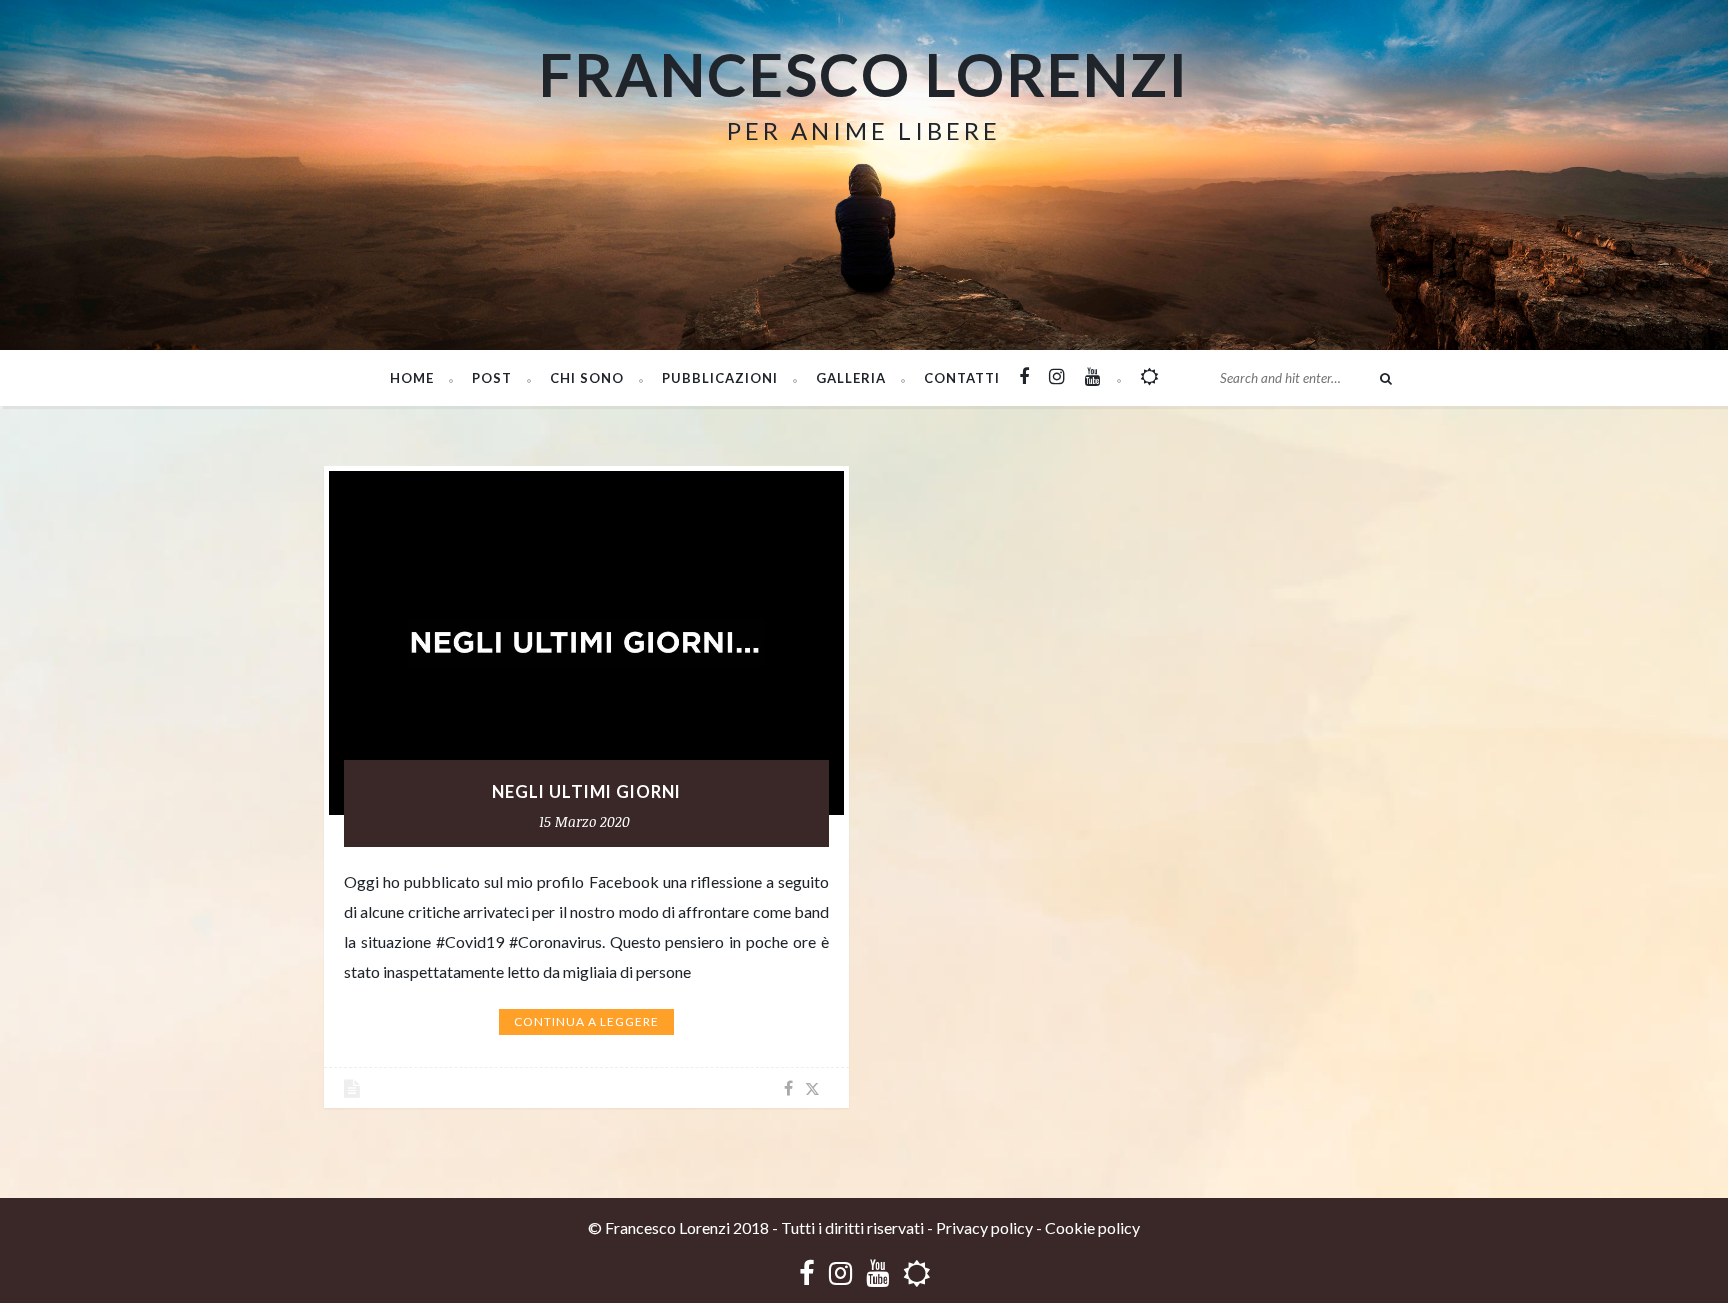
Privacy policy (984, 1227)
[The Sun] (916, 1272)
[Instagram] (840, 1272)
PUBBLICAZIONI (720, 378)
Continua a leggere (586, 1021)
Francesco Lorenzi (864, 74)
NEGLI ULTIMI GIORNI (586, 792)
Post (492, 378)
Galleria (851, 378)
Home (412, 378)
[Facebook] (807, 1272)
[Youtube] (877, 1272)
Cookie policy (1092, 1227)
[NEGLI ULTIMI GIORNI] (586, 643)
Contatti (962, 378)
